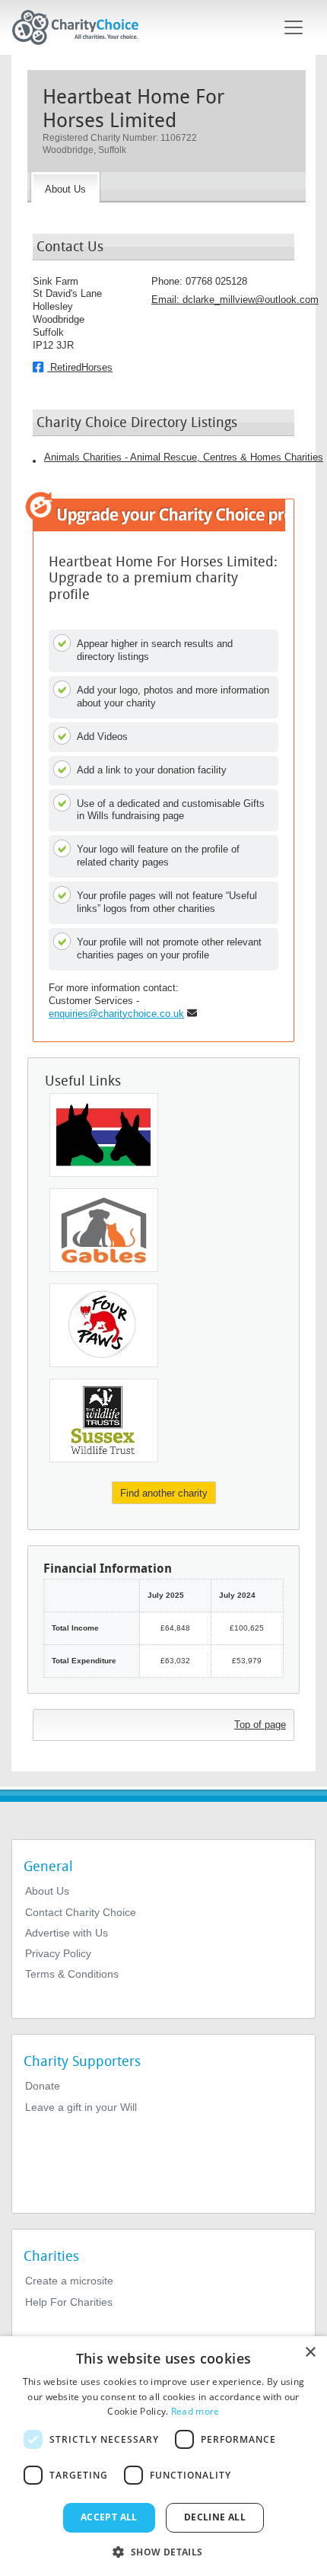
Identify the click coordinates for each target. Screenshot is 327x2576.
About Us (47, 1891)
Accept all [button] (109, 2517)
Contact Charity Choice (81, 1912)
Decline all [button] (215, 2517)
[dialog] (163, 2456)
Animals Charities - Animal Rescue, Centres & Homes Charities (184, 457)
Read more (195, 2411)
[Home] (81, 27)
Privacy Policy (58, 1953)
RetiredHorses (80, 367)
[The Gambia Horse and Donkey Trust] (104, 1135)
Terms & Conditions (72, 1974)
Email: (235, 300)
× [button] (310, 2353)
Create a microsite (69, 2281)
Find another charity (164, 1493)
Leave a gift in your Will (81, 2107)
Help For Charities (69, 2302)
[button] (163, 2551)
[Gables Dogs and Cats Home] (104, 1230)
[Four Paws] (104, 1325)
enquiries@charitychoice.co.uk (116, 1014)
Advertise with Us (67, 1933)
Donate (43, 2086)
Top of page (260, 1725)
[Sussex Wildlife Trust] (104, 1420)
